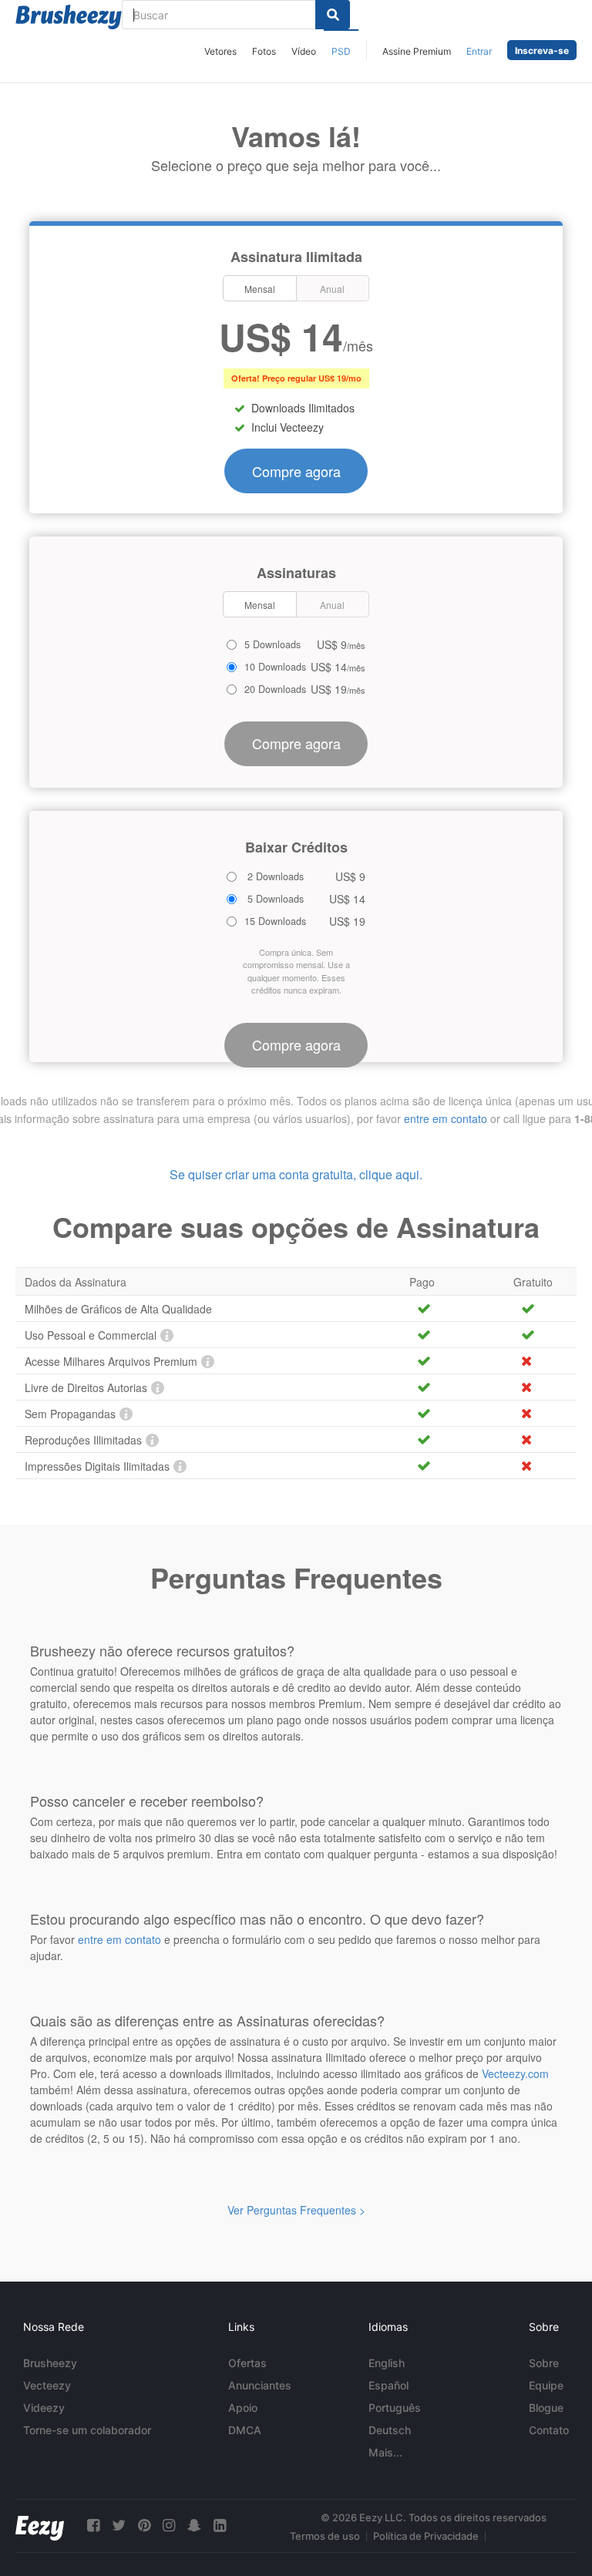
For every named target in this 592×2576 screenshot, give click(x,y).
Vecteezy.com (515, 2073)
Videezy (44, 2408)
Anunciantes (260, 2385)
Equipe (546, 2385)
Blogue (546, 2408)
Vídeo (304, 51)
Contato (549, 2430)
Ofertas (247, 2363)
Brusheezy (50, 2363)
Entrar (479, 51)
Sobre (544, 2363)
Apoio (243, 2408)
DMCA (245, 2430)
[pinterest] (144, 2526)
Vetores (220, 51)
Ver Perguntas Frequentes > (296, 2210)
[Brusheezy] (69, 17)
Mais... (385, 2452)
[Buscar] (333, 15)
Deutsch (390, 2430)
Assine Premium (417, 51)
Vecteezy (47, 2385)
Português (395, 2408)
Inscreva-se (542, 50)
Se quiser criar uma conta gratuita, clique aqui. (296, 1174)
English (387, 2363)
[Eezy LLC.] (40, 2526)
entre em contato (446, 1118)
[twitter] (119, 2526)
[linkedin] (220, 2526)
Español (388, 2385)
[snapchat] (194, 2526)
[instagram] (169, 2526)
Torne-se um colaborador (87, 2430)
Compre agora (296, 471)
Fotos (264, 51)
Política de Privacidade (426, 2536)
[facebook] (93, 2526)
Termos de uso (325, 2536)
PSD (341, 51)
